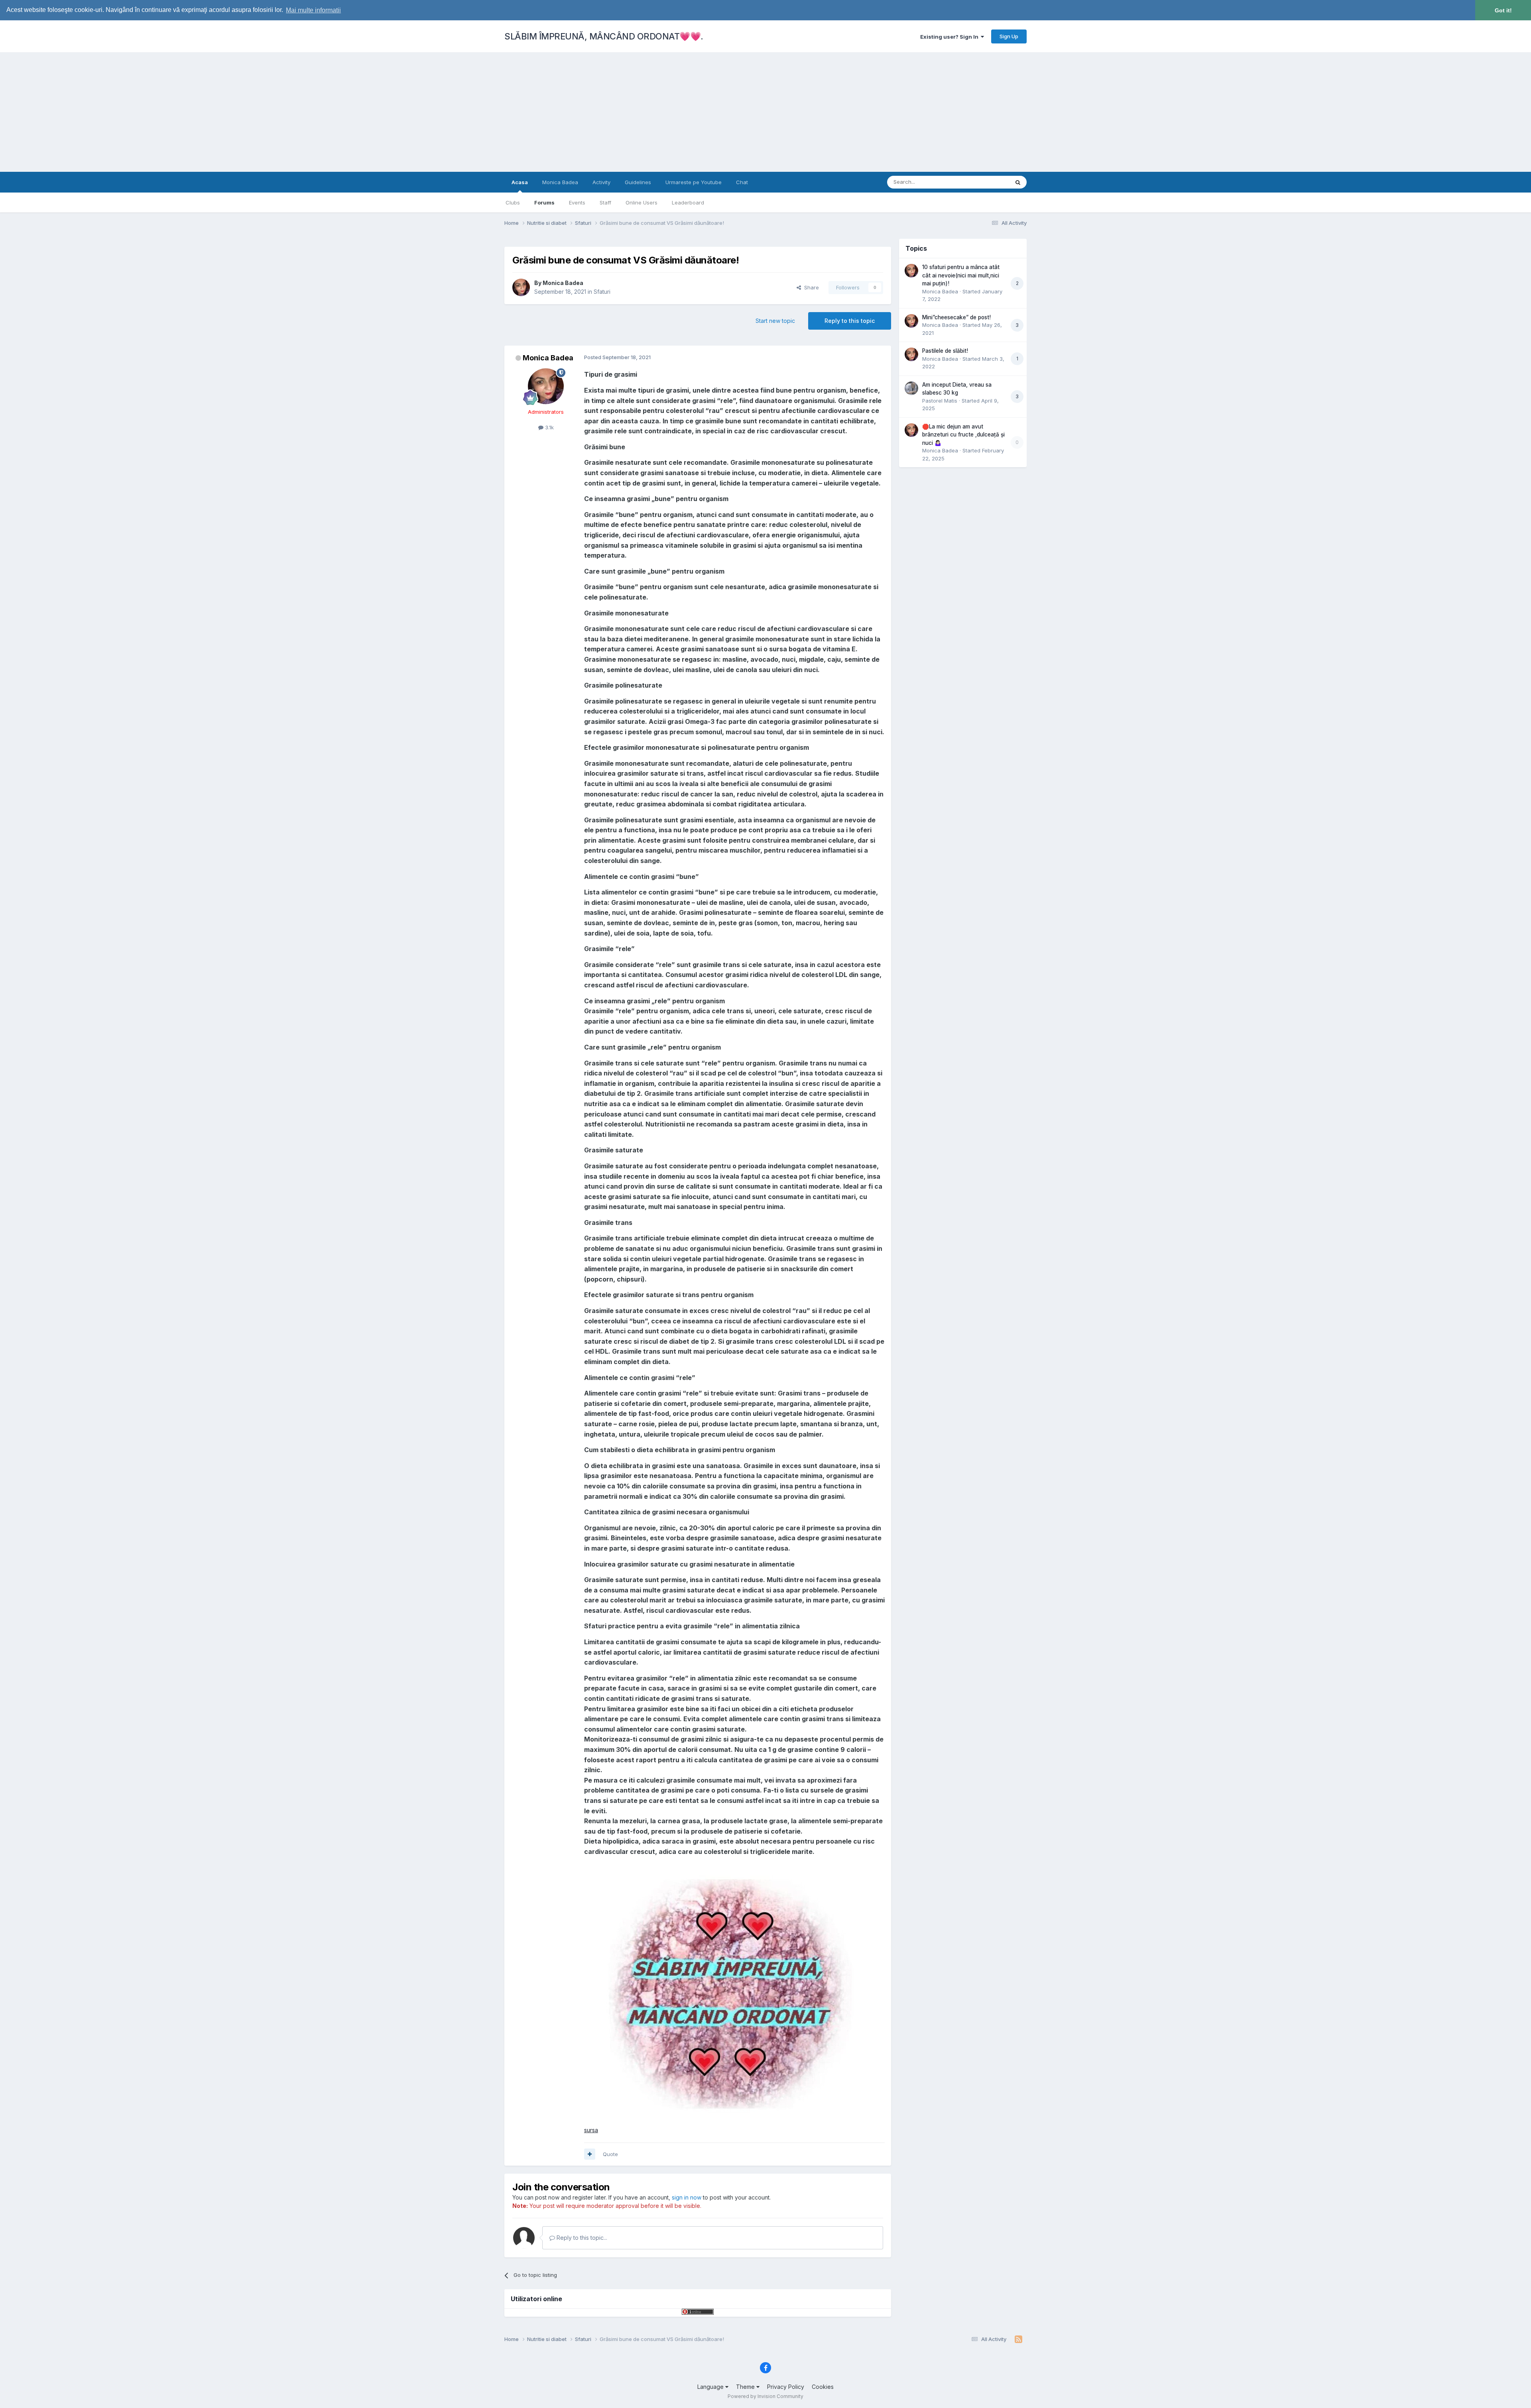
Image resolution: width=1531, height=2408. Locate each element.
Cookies (823, 2387)
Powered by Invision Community (765, 2396)
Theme (746, 2387)
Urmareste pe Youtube (694, 182)
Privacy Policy (786, 2387)
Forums (544, 202)
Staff (605, 202)
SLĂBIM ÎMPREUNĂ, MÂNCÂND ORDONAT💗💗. (604, 36)
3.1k (549, 427)
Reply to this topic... (581, 2238)
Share (810, 287)
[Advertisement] (765, 112)
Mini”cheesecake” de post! (956, 317)
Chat (742, 182)
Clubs (513, 202)
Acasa (520, 182)
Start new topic (775, 321)
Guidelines (638, 182)
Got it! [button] (1503, 10)
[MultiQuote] (590, 2154)
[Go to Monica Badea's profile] (521, 287)
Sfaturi (602, 292)
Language (711, 2387)
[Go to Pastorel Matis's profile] (911, 388)
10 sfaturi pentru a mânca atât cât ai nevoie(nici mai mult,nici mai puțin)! (961, 275)
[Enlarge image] (729, 1990)
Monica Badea (560, 182)
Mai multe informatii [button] (313, 10)
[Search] (1018, 182)
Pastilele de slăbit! (945, 351)
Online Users (642, 202)
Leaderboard (688, 202)
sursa (591, 2130)
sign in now (687, 2197)
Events (577, 202)
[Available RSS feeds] (1018, 2339)
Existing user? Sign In (950, 37)
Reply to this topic (850, 321)
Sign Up (1009, 36)
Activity (601, 182)
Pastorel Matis (940, 401)
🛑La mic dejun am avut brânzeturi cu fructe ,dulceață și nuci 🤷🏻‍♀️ (963, 435)
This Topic (986, 182)
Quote (610, 2154)
